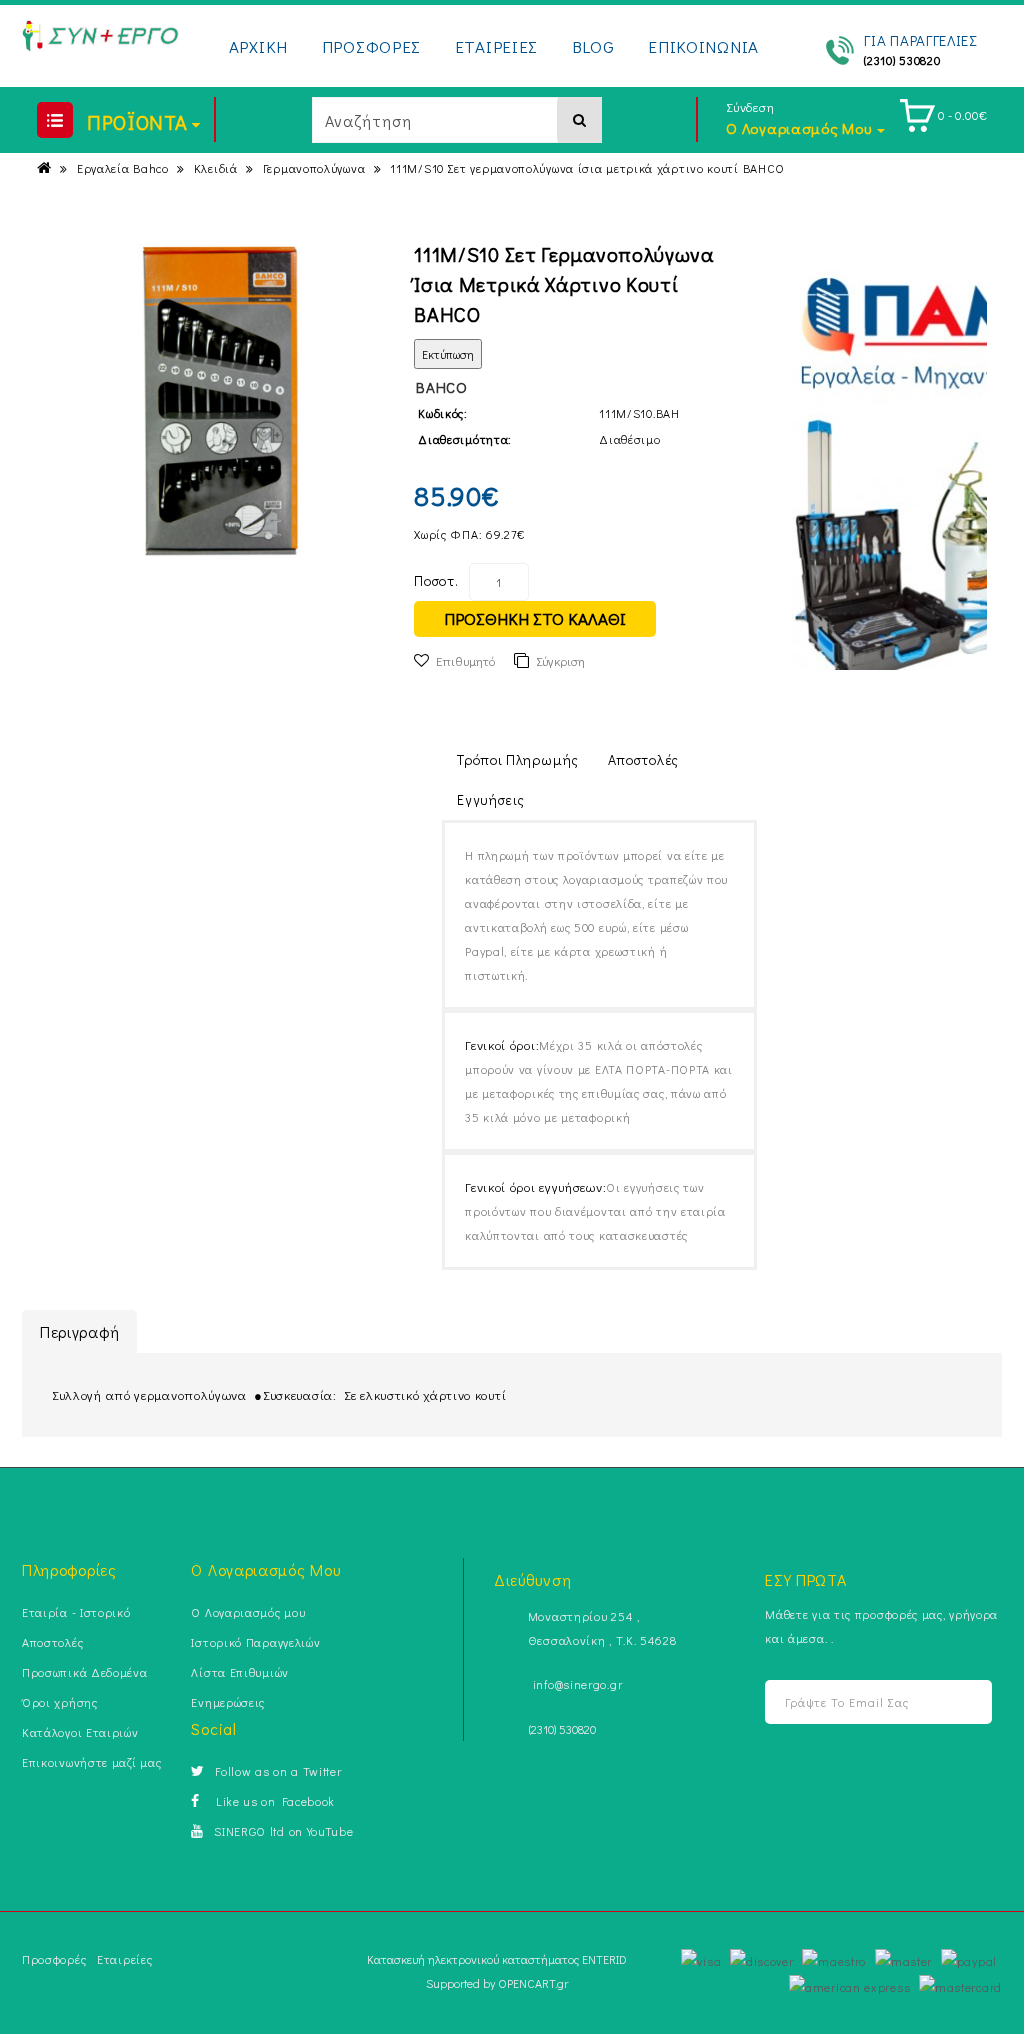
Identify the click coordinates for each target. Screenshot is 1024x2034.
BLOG (593, 46)
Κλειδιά (216, 168)
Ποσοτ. (436, 580)
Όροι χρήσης (60, 1702)
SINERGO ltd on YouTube (283, 1831)
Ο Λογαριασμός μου (248, 1612)
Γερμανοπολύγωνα (314, 168)
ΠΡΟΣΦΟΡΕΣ (371, 46)
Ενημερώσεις (228, 1702)
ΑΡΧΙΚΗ (258, 46)
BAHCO (442, 387)
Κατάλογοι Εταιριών (80, 1732)
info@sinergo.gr (578, 1684)
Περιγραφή (79, 1331)
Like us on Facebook (272, 1801)
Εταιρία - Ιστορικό (76, 1612)
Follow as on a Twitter (278, 1771)
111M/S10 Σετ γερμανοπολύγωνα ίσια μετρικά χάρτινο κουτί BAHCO (587, 168)
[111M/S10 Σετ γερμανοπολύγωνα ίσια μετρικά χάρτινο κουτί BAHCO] (220, 402)
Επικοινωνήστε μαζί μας (91, 1762)
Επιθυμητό (465, 660)
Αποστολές (643, 759)
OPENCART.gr (533, 1983)
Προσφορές (54, 1959)
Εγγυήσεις (490, 799)
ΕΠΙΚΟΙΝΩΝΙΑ (703, 46)
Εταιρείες (124, 1959)
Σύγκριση (560, 660)
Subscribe (969, 1702)
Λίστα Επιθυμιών (240, 1672)
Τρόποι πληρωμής (518, 759)
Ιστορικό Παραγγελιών (255, 1642)
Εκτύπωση (448, 354)
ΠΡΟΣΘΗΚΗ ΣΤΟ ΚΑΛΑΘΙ (535, 618)
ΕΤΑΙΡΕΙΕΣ (496, 46)
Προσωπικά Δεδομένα (85, 1672)
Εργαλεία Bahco (123, 168)
